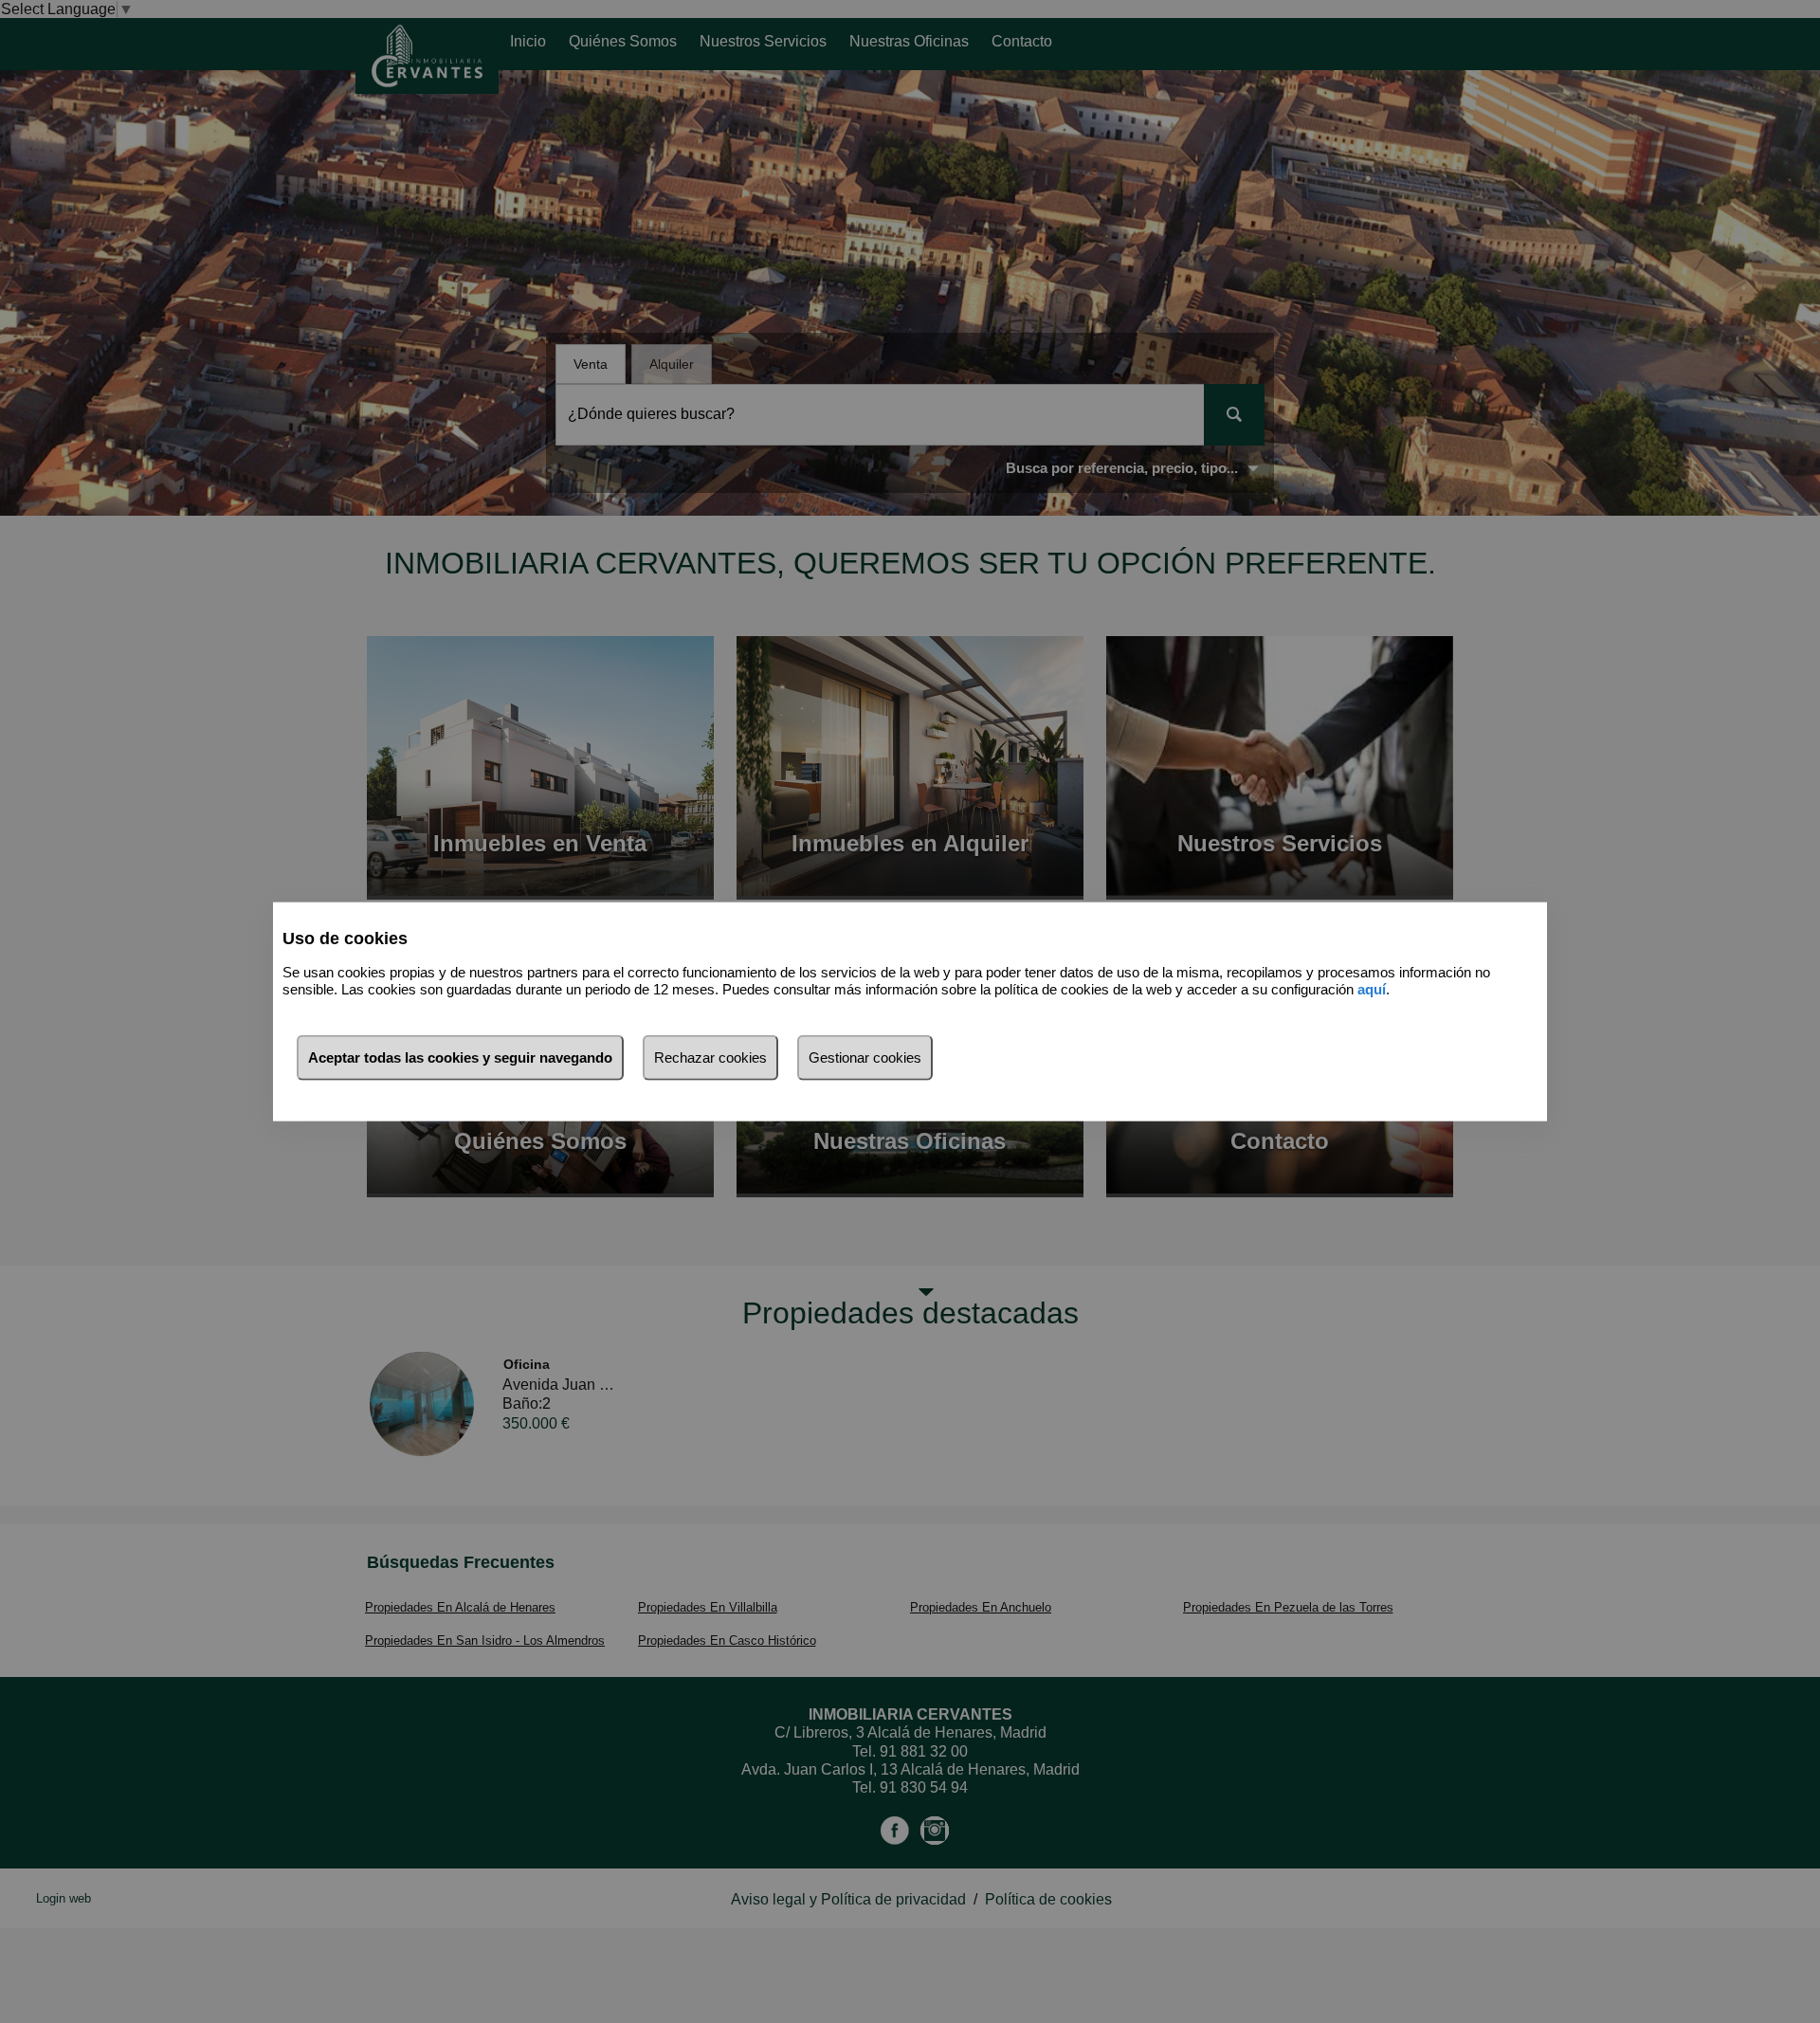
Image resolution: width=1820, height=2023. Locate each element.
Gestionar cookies (865, 1057)
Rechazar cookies (710, 1057)
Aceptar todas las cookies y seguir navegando (460, 1057)
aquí (1372, 989)
